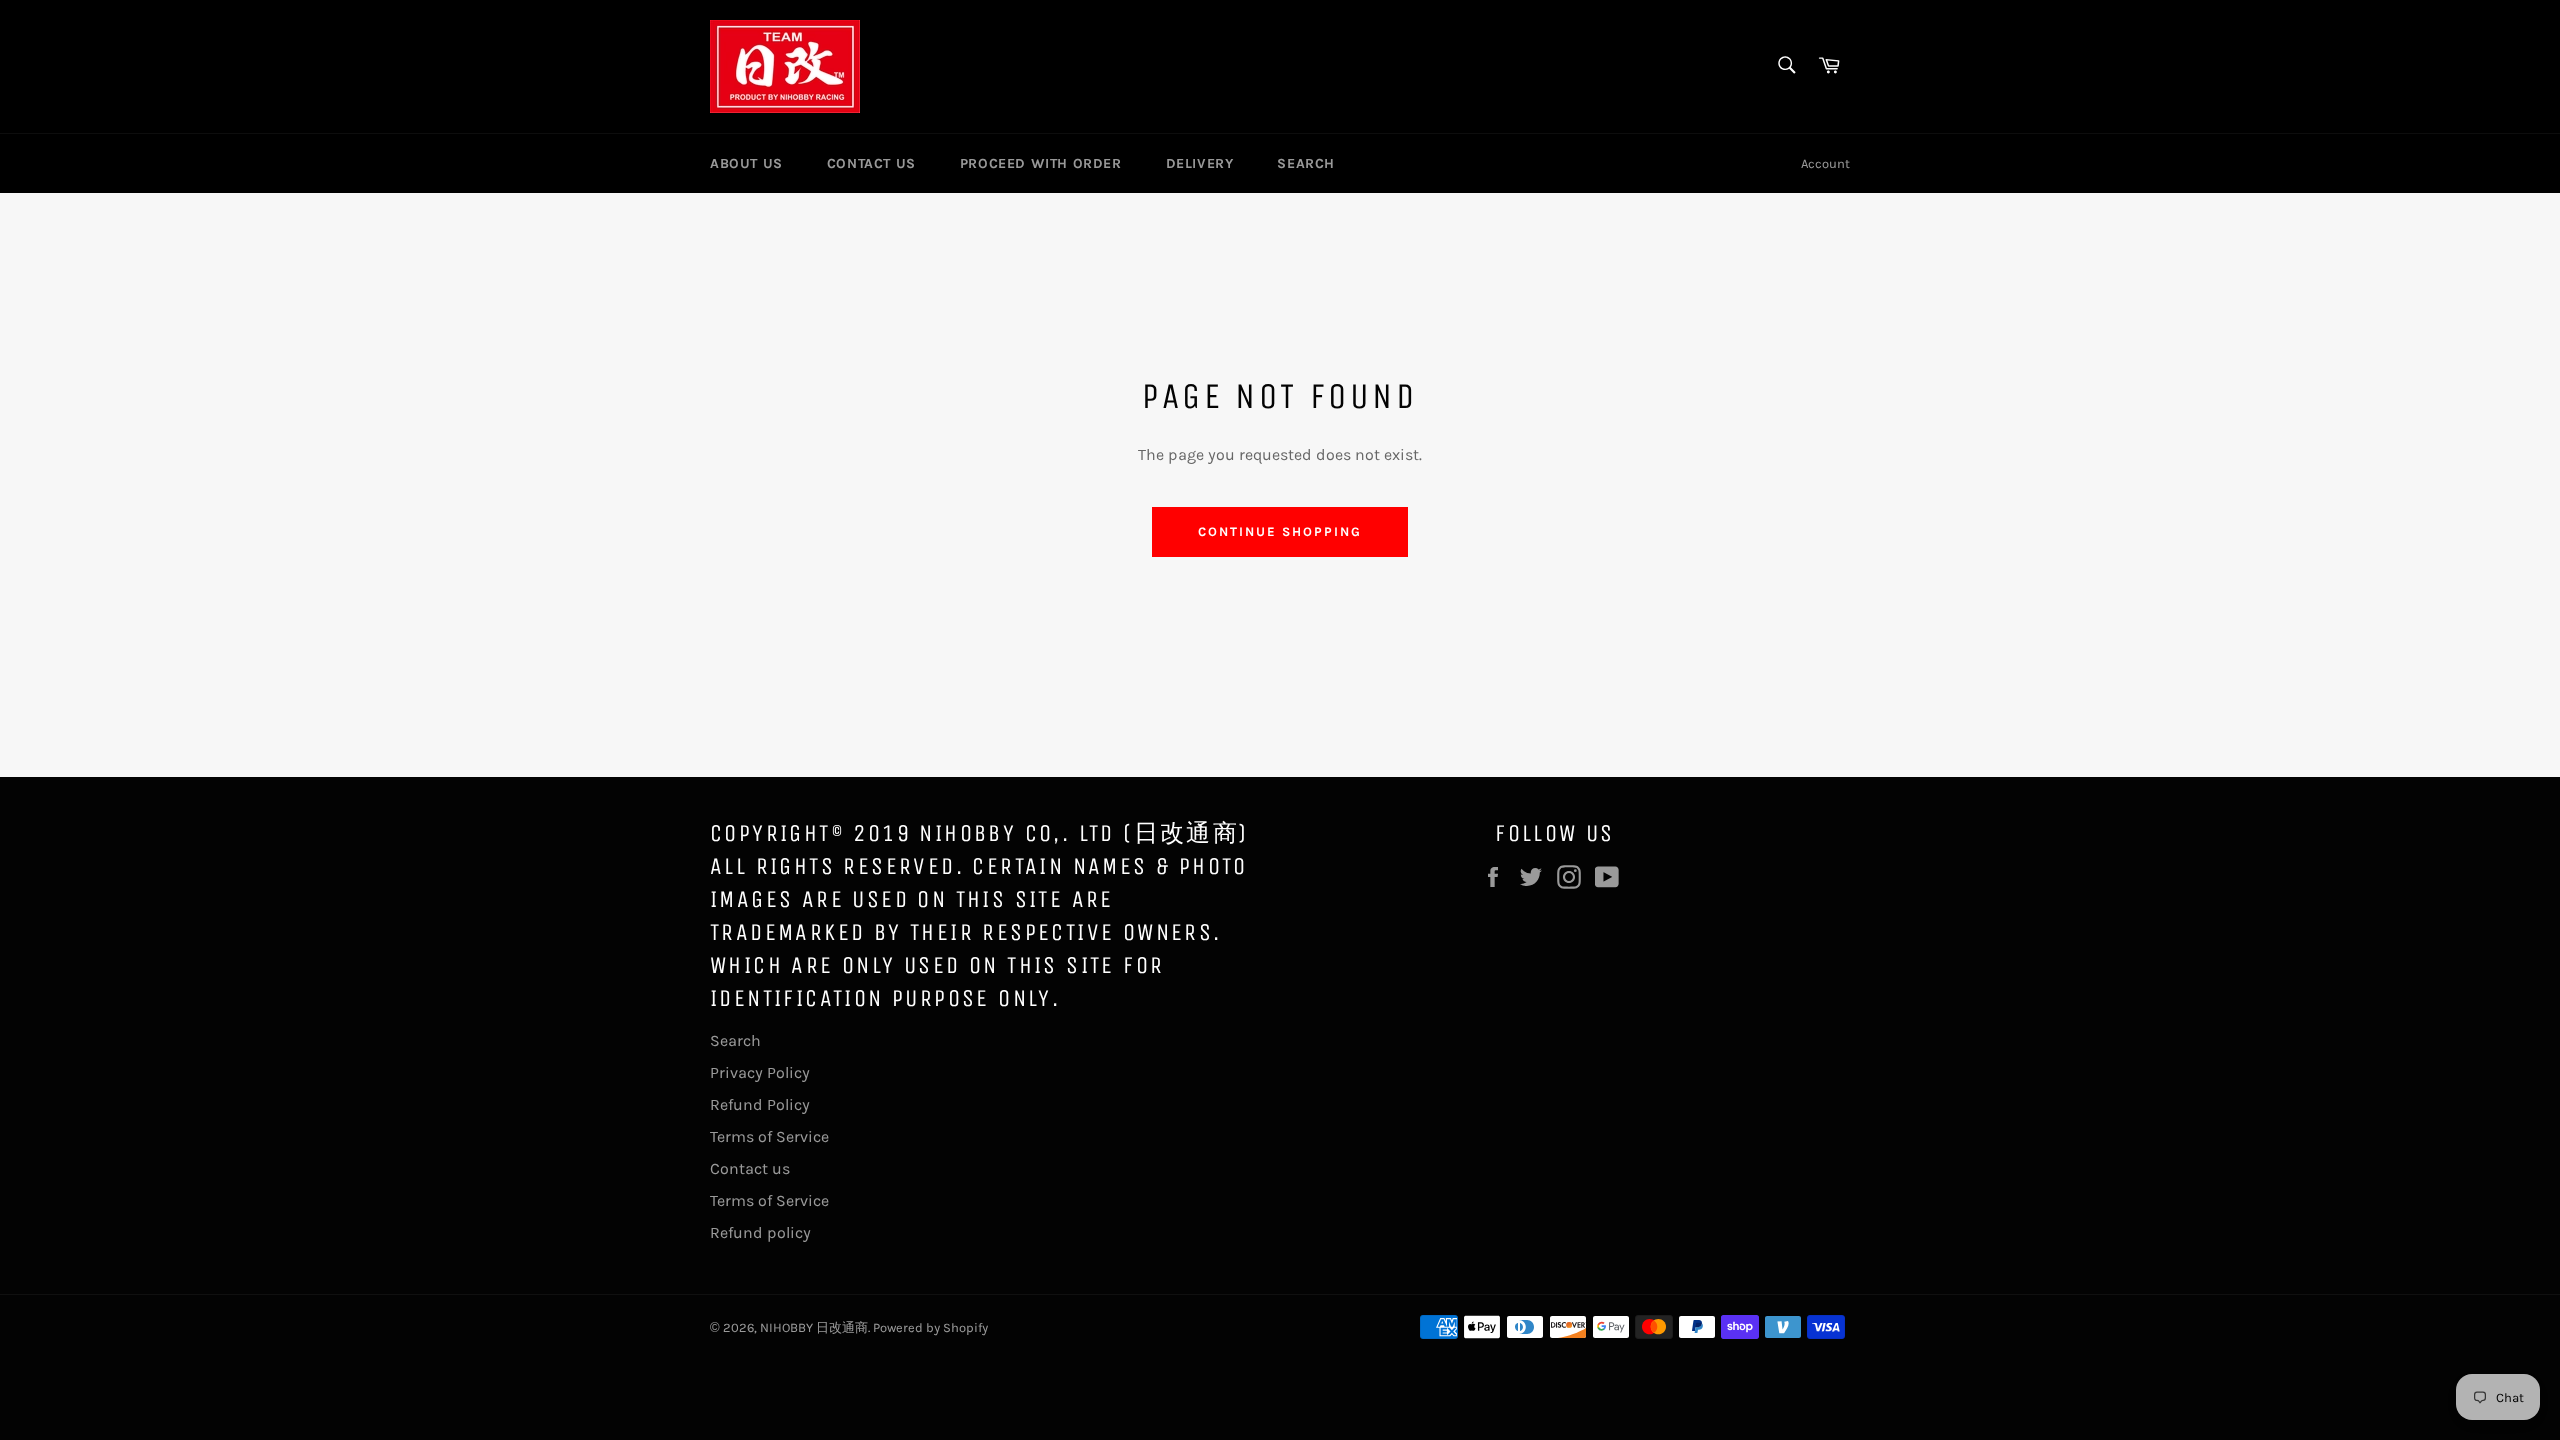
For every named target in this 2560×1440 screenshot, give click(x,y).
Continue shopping (1279, 531)
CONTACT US (871, 163)
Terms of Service (769, 1136)
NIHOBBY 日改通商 (814, 1327)
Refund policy (760, 1232)
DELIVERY (1200, 163)
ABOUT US (746, 163)
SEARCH (1306, 163)
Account (1825, 163)
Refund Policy (760, 1104)
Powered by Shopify (930, 1327)
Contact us (750, 1168)
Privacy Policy (760, 1072)
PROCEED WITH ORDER (1041, 163)
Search (735, 1040)
